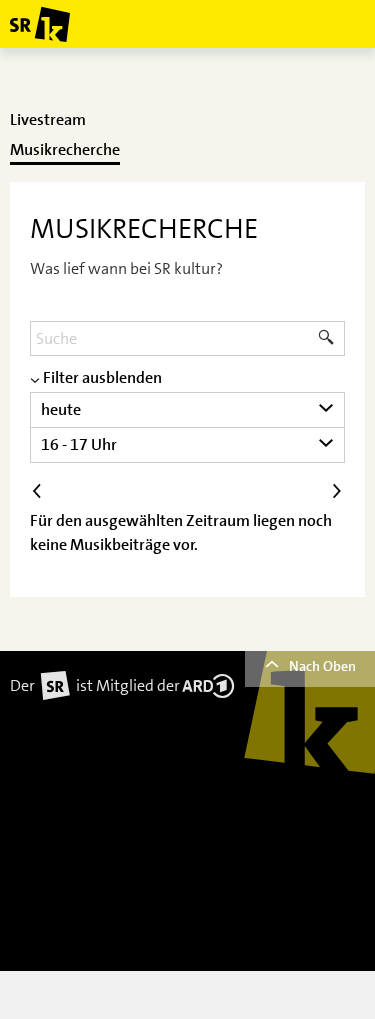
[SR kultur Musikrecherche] (40, 24)
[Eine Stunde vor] (337, 491)
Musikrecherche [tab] (65, 150)
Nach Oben (322, 666)
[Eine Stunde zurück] (38, 491)
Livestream (48, 120)
